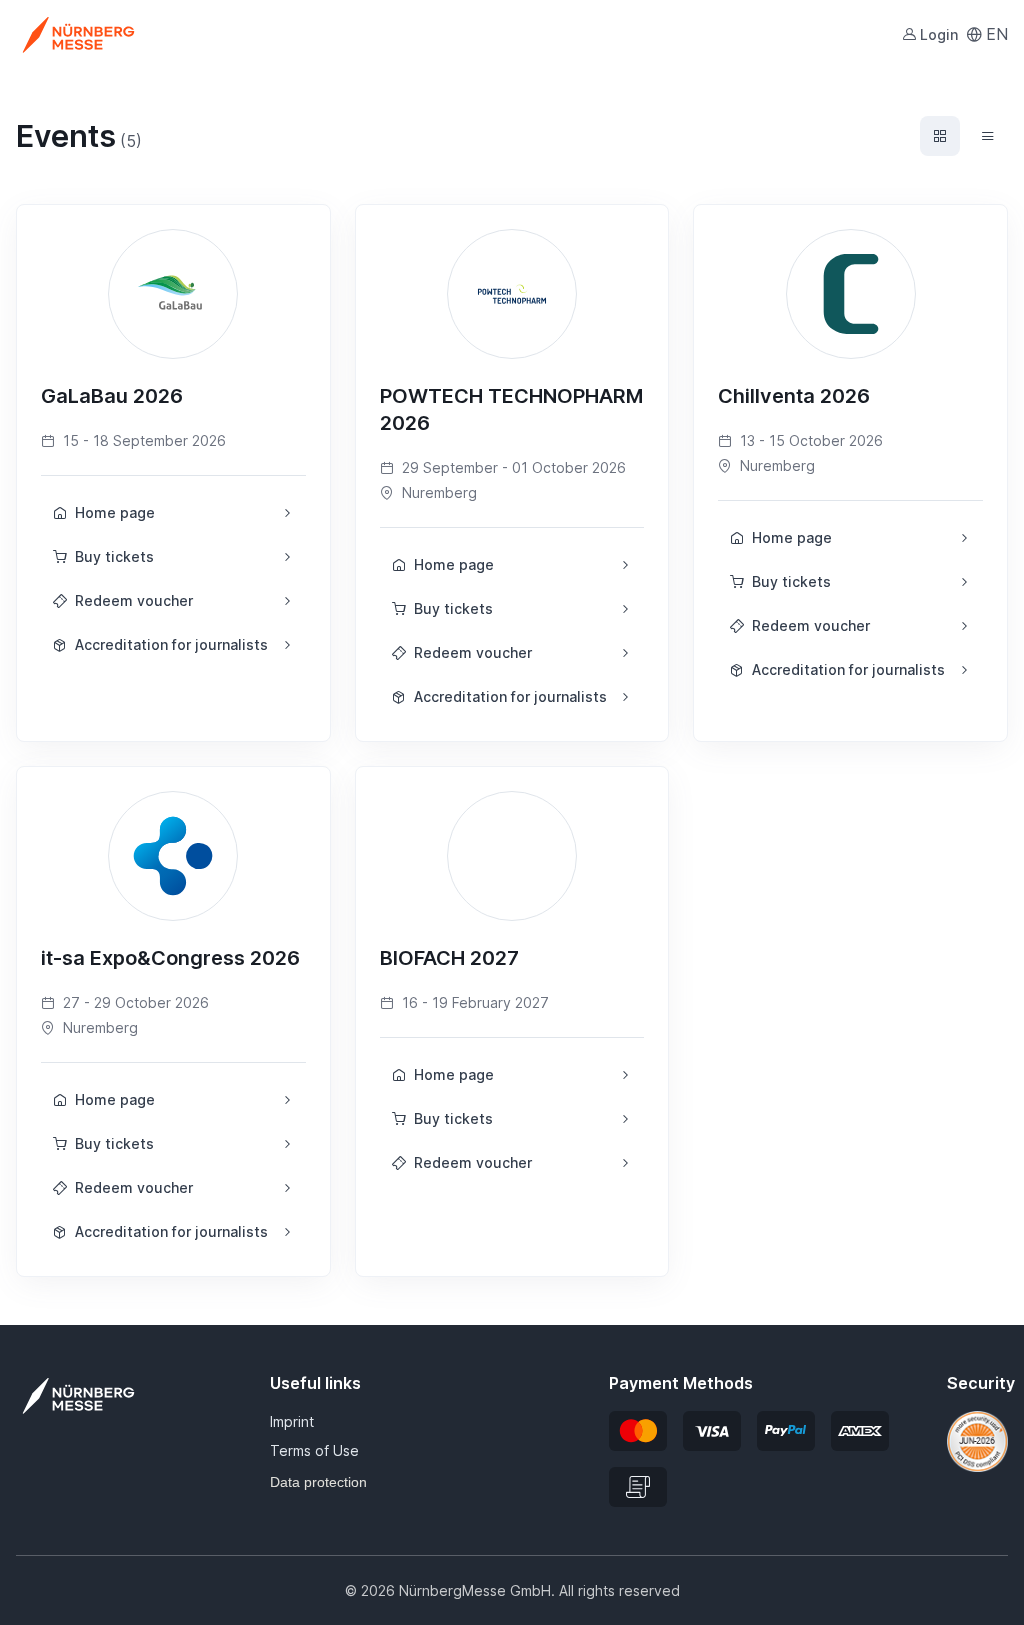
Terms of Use (314, 1450)
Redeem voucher (134, 600)
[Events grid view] (940, 136)
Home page (115, 512)
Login (939, 34)
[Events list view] (988, 136)
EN (997, 34)
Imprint (292, 1421)
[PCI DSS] (977, 1440)
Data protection (318, 1482)
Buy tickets (114, 556)
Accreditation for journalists (171, 644)
